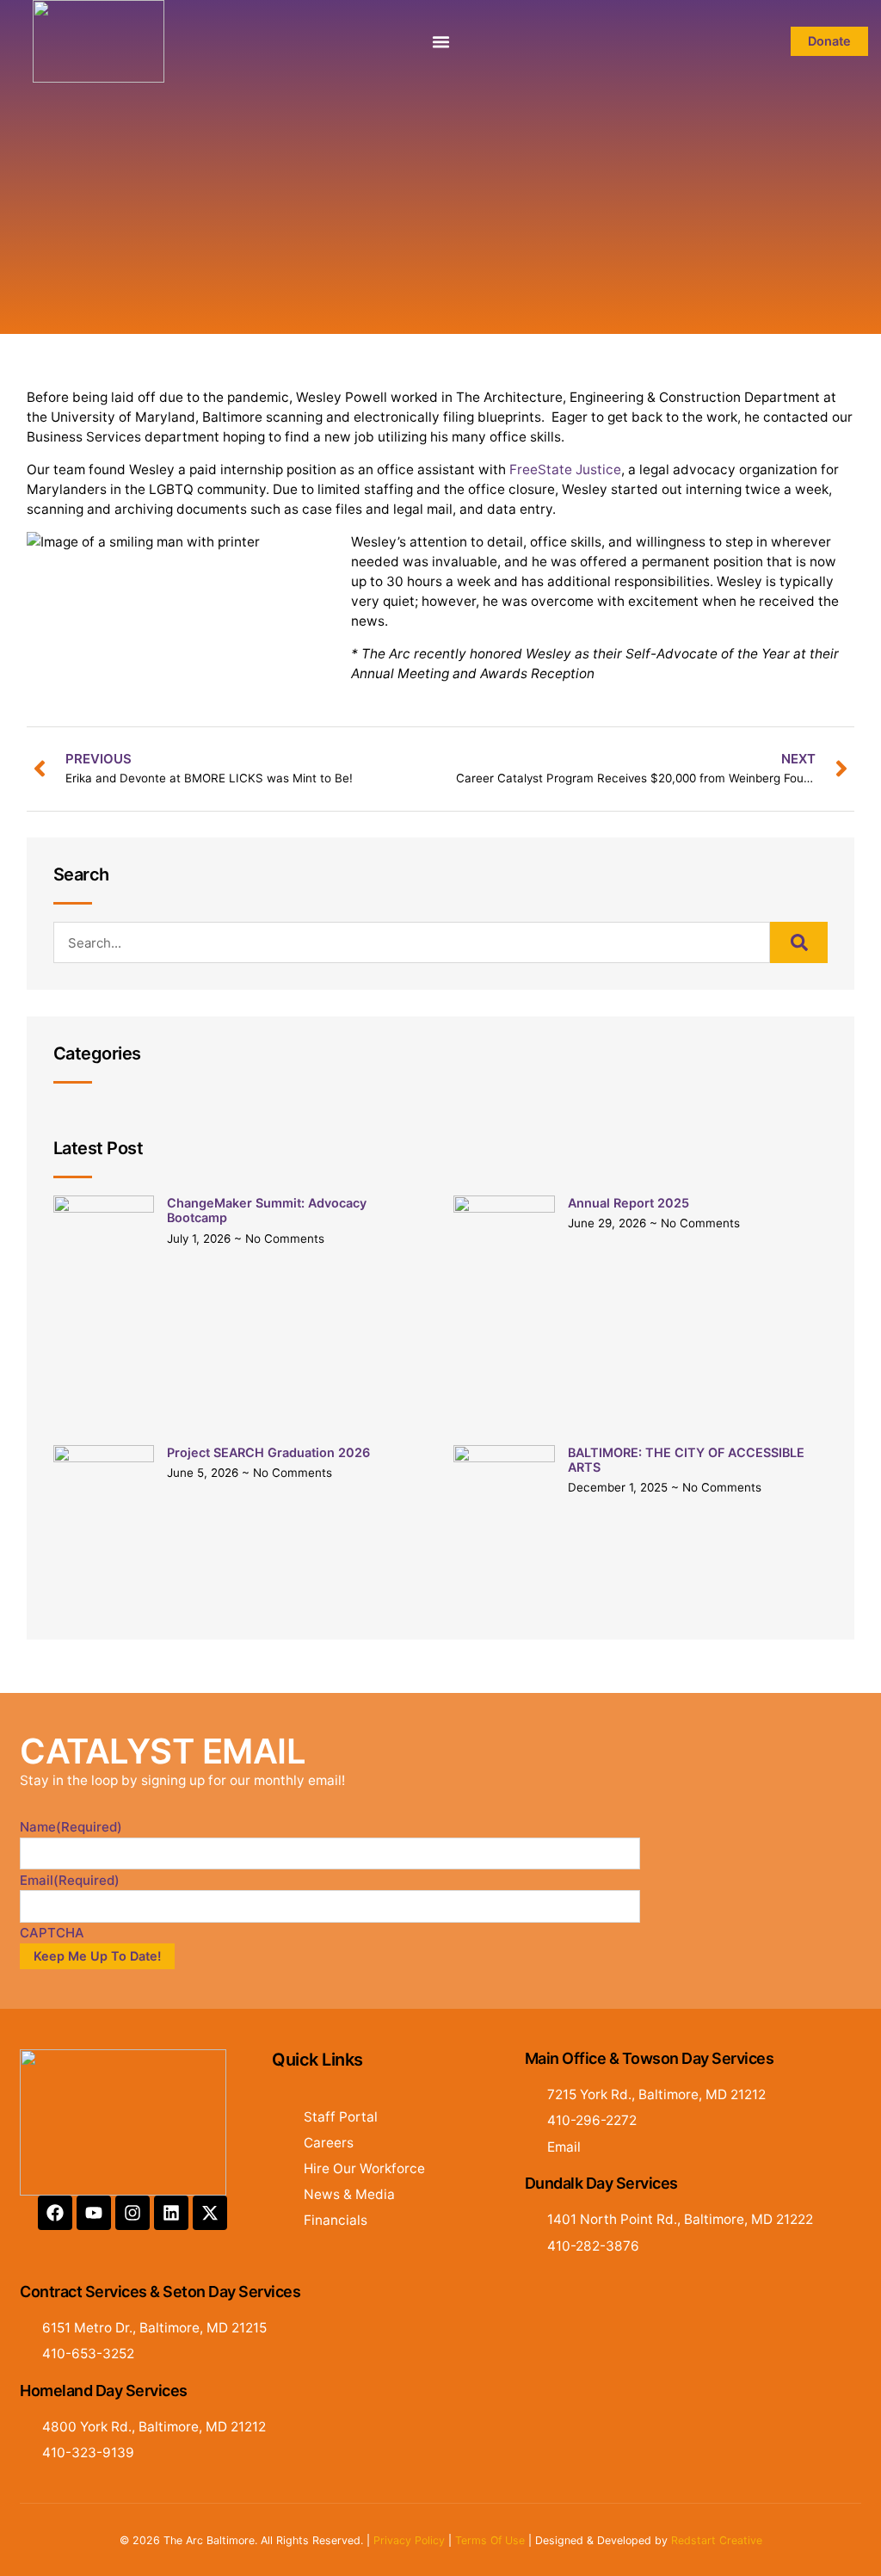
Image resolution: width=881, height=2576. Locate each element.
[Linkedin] (171, 2213)
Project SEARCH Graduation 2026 (268, 1452)
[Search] (799, 942)
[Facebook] (55, 2213)
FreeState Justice (565, 469)
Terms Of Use (490, 2540)
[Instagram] (132, 2213)
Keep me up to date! (97, 1956)
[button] (440, 41)
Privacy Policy (409, 2540)
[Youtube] (94, 2213)
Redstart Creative (717, 2540)
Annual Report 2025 (628, 1203)
